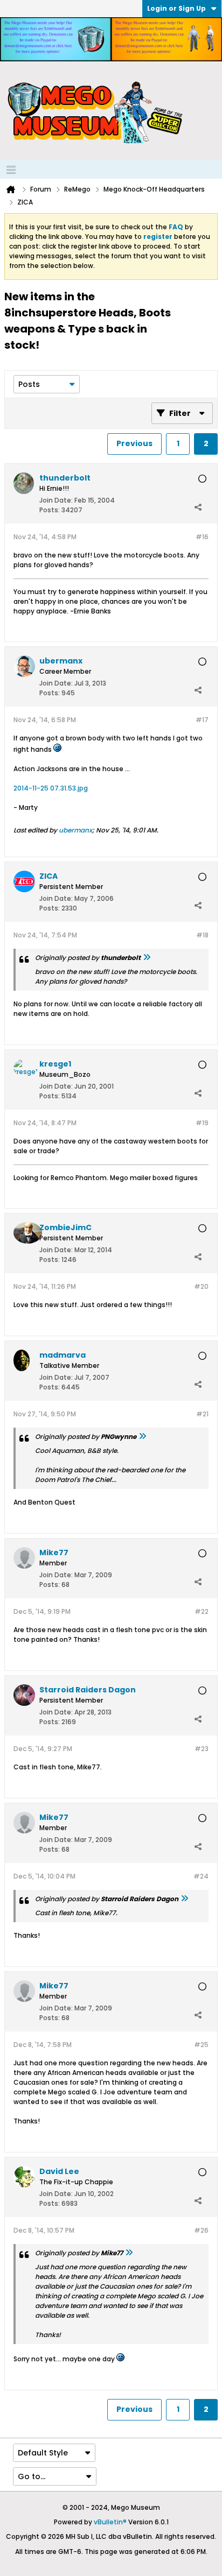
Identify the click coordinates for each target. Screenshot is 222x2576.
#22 (202, 1611)
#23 (202, 1749)
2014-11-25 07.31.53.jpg (51, 788)
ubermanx (75, 830)
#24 (201, 1876)
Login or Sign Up (176, 8)
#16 (202, 537)
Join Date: (56, 500)
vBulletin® (110, 2522)
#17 (202, 720)
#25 (201, 2045)
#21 (202, 1414)
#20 (201, 1286)
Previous (134, 443)
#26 (201, 2230)
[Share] (198, 507)
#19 (202, 1123)
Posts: (50, 510)
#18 (202, 935)
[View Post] (147, 958)
